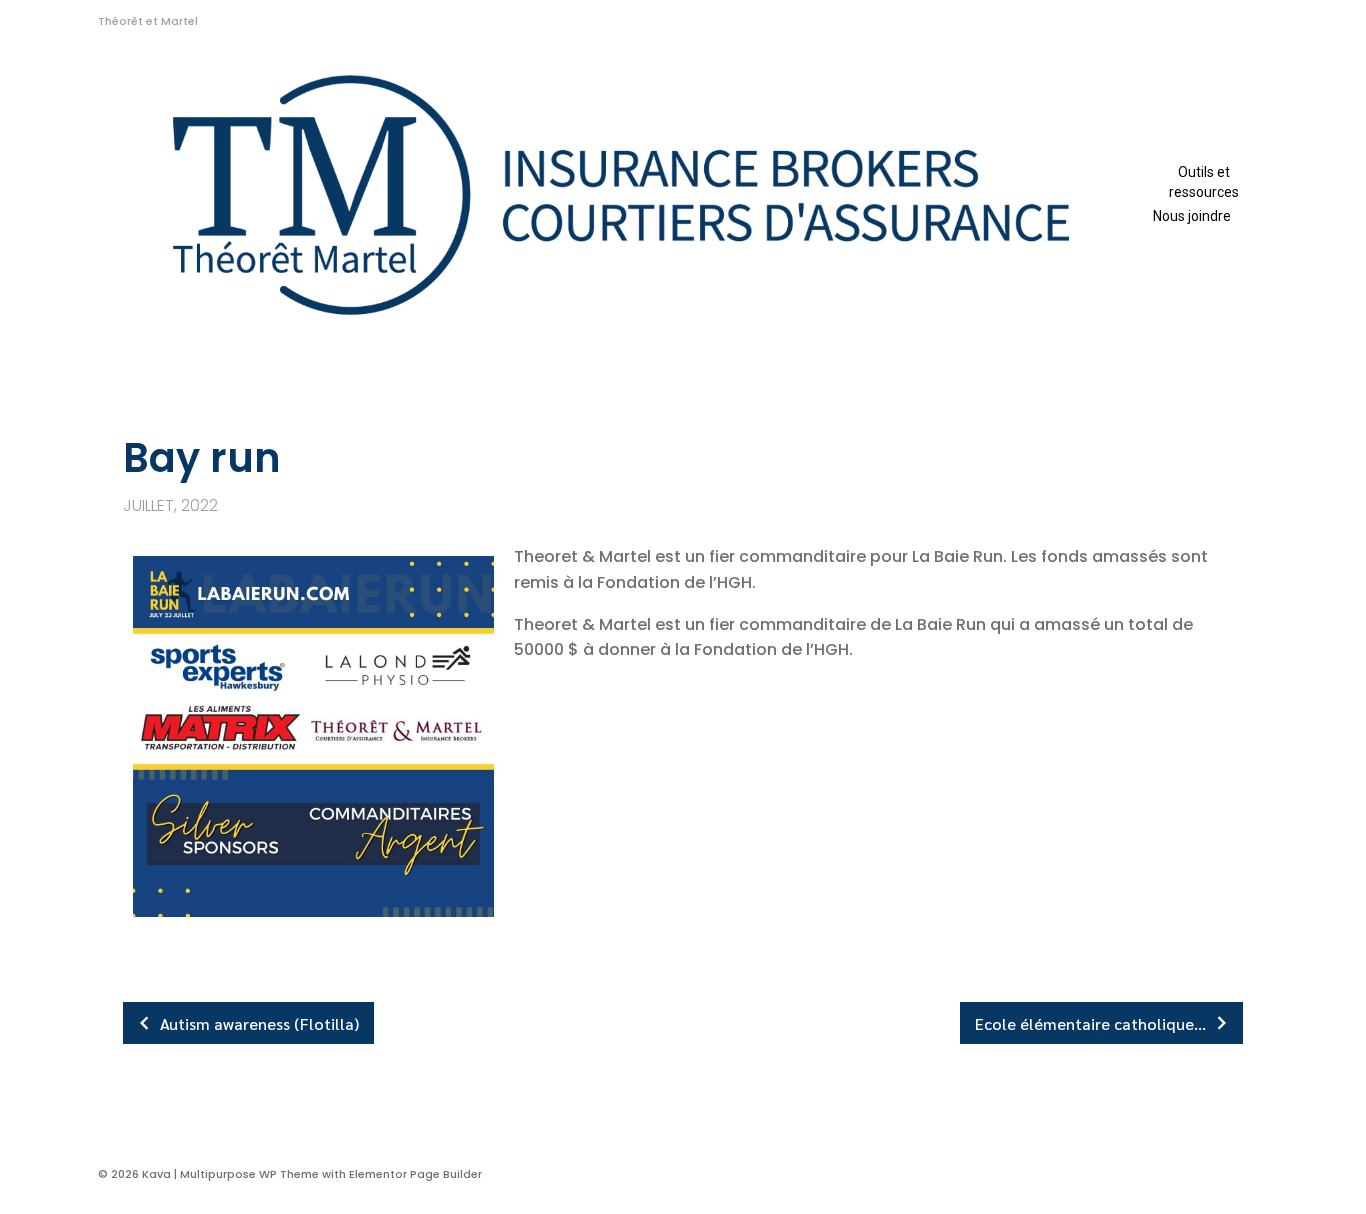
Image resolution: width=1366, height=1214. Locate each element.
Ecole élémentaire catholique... (1090, 1023)
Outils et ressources (1204, 182)
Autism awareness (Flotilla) (259, 1023)
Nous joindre (1192, 216)
